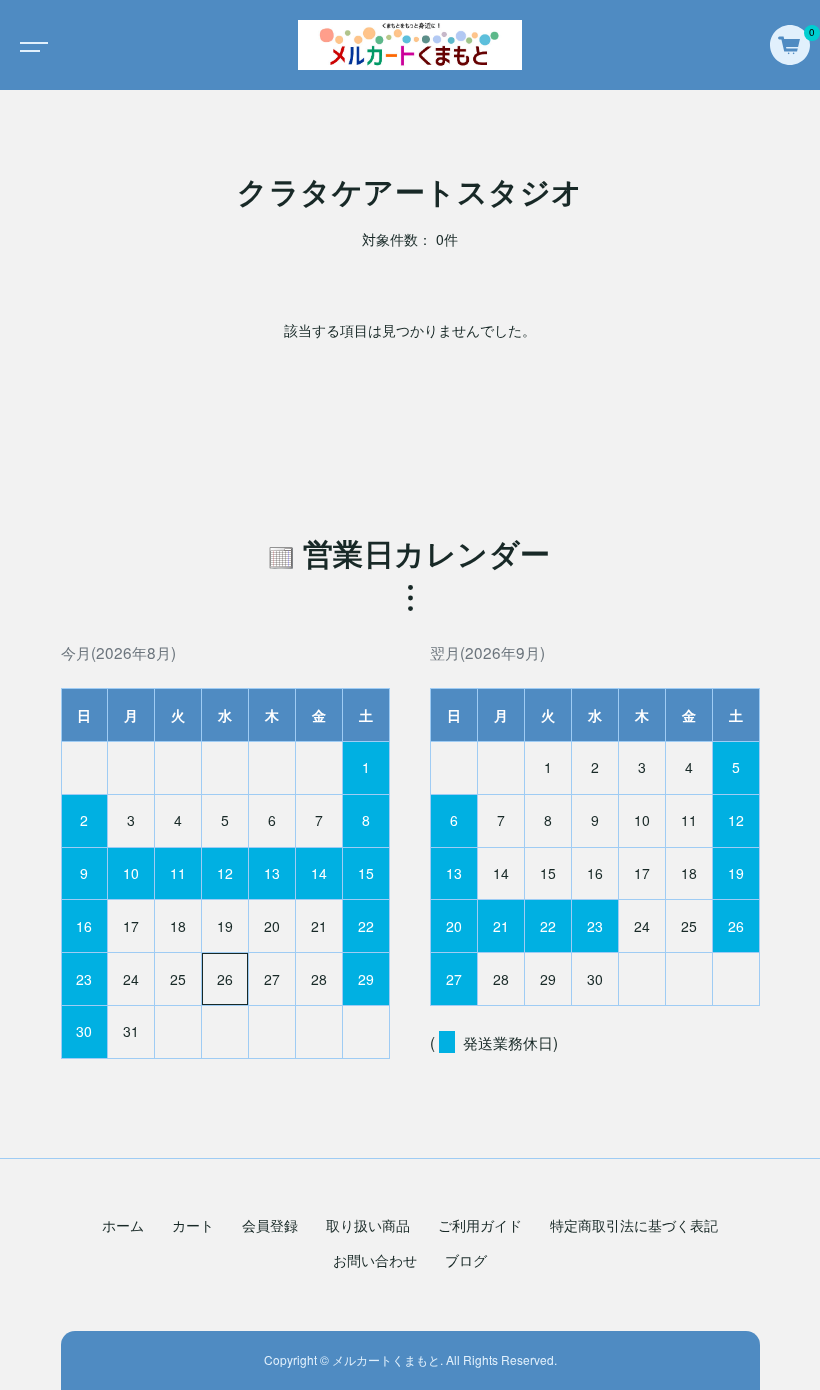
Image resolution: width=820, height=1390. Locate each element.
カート (193, 1225)
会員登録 (270, 1225)
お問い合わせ (375, 1260)
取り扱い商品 (368, 1225)
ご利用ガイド (480, 1225)
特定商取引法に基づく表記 (634, 1225)
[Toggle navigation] (30, 45)
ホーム (123, 1225)
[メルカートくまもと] (410, 45)
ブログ (466, 1260)
